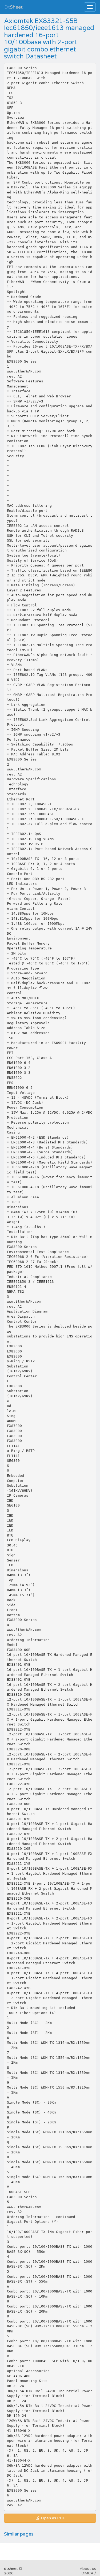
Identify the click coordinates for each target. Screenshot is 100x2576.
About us (88, 2569)
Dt (13, 7)
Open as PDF (53, 2518)
